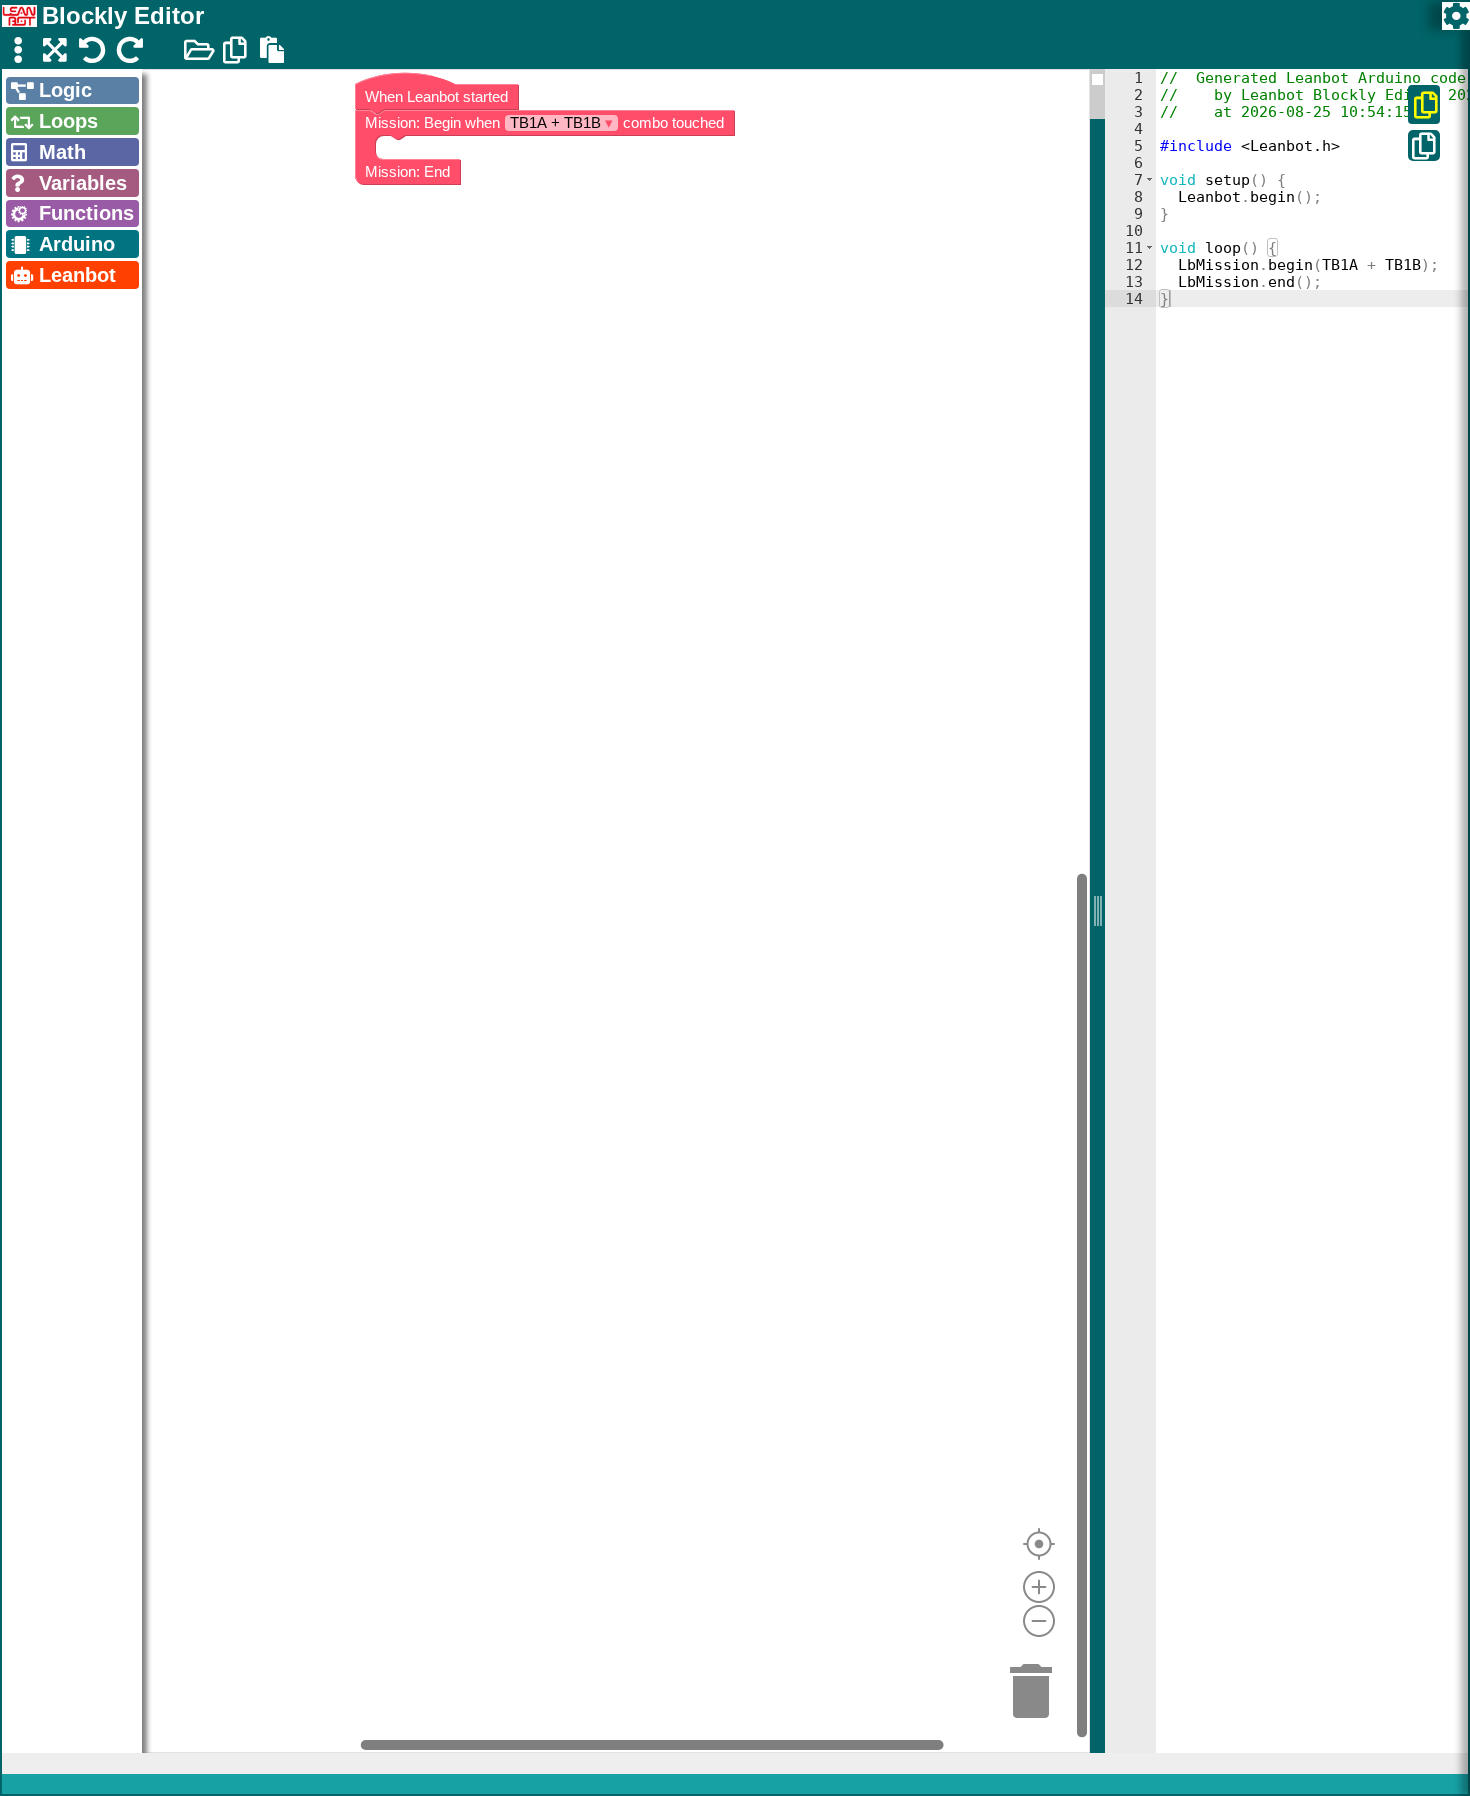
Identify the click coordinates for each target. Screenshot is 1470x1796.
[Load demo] (198, 49)
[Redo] (129, 49)
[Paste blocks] (272, 49)
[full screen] (55, 49)
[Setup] (1456, 16)
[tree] (72, 184)
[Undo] (92, 49)
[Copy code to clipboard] (1424, 145)
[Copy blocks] (235, 49)
